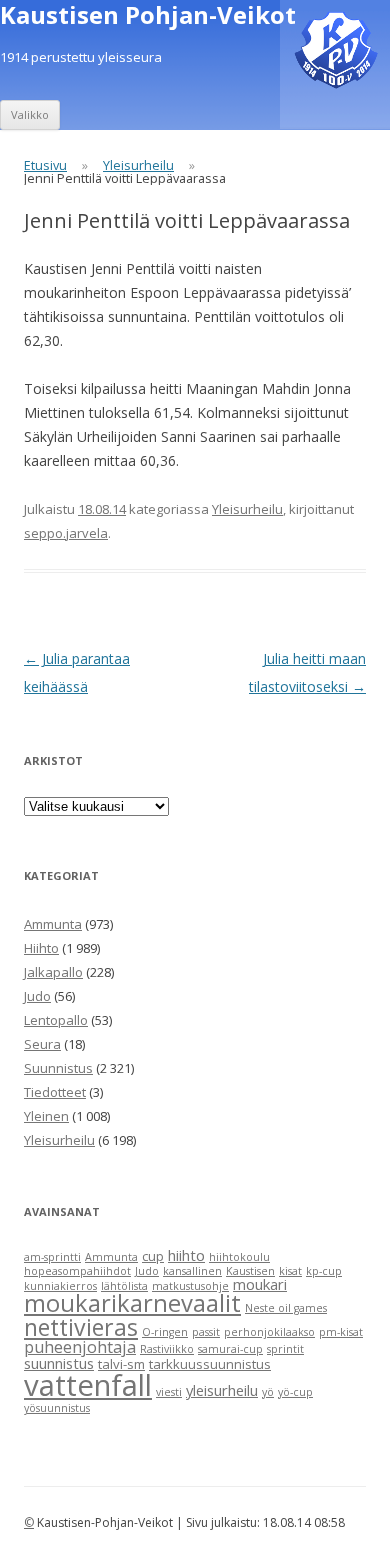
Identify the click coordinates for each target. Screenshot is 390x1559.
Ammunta (53, 924)
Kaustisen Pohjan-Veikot (148, 15)
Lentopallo (56, 1020)
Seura (42, 1044)
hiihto (186, 1255)
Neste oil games (286, 1308)
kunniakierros (60, 1286)
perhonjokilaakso (269, 1332)
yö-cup (295, 1392)
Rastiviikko (167, 1349)
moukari (260, 1284)
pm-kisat (341, 1332)
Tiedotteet (55, 1092)
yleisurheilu (222, 1390)
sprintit (285, 1349)
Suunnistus (58, 1068)
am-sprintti (52, 1257)
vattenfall (88, 1385)
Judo (37, 996)
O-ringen (165, 1332)
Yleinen (46, 1116)
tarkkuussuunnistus (210, 1364)
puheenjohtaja (80, 1347)
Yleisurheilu (138, 165)
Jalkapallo (53, 972)
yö (268, 1392)
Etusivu (45, 165)
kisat (290, 1271)
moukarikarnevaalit (132, 1303)
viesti (169, 1392)
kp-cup (324, 1271)
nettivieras (81, 1327)
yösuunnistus (57, 1408)
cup (153, 1256)
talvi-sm (121, 1364)
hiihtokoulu (239, 1257)
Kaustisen (250, 1271)
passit (206, 1332)
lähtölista (124, 1286)
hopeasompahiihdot (77, 1271)
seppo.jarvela (66, 533)
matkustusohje (190, 1286)
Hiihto (41, 948)
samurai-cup (230, 1349)
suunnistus (59, 1363)
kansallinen (192, 1271)
